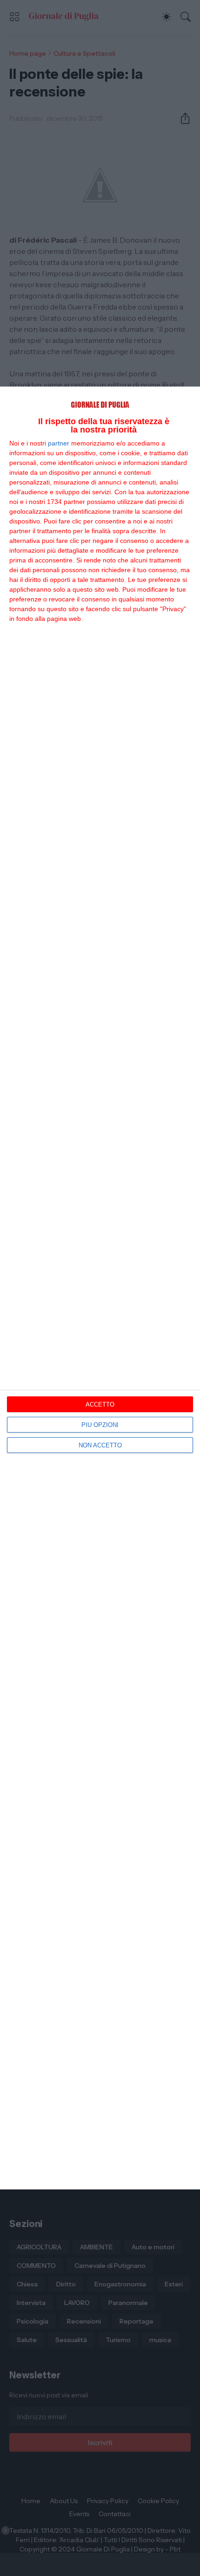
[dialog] (100, 1288)
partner (59, 443)
